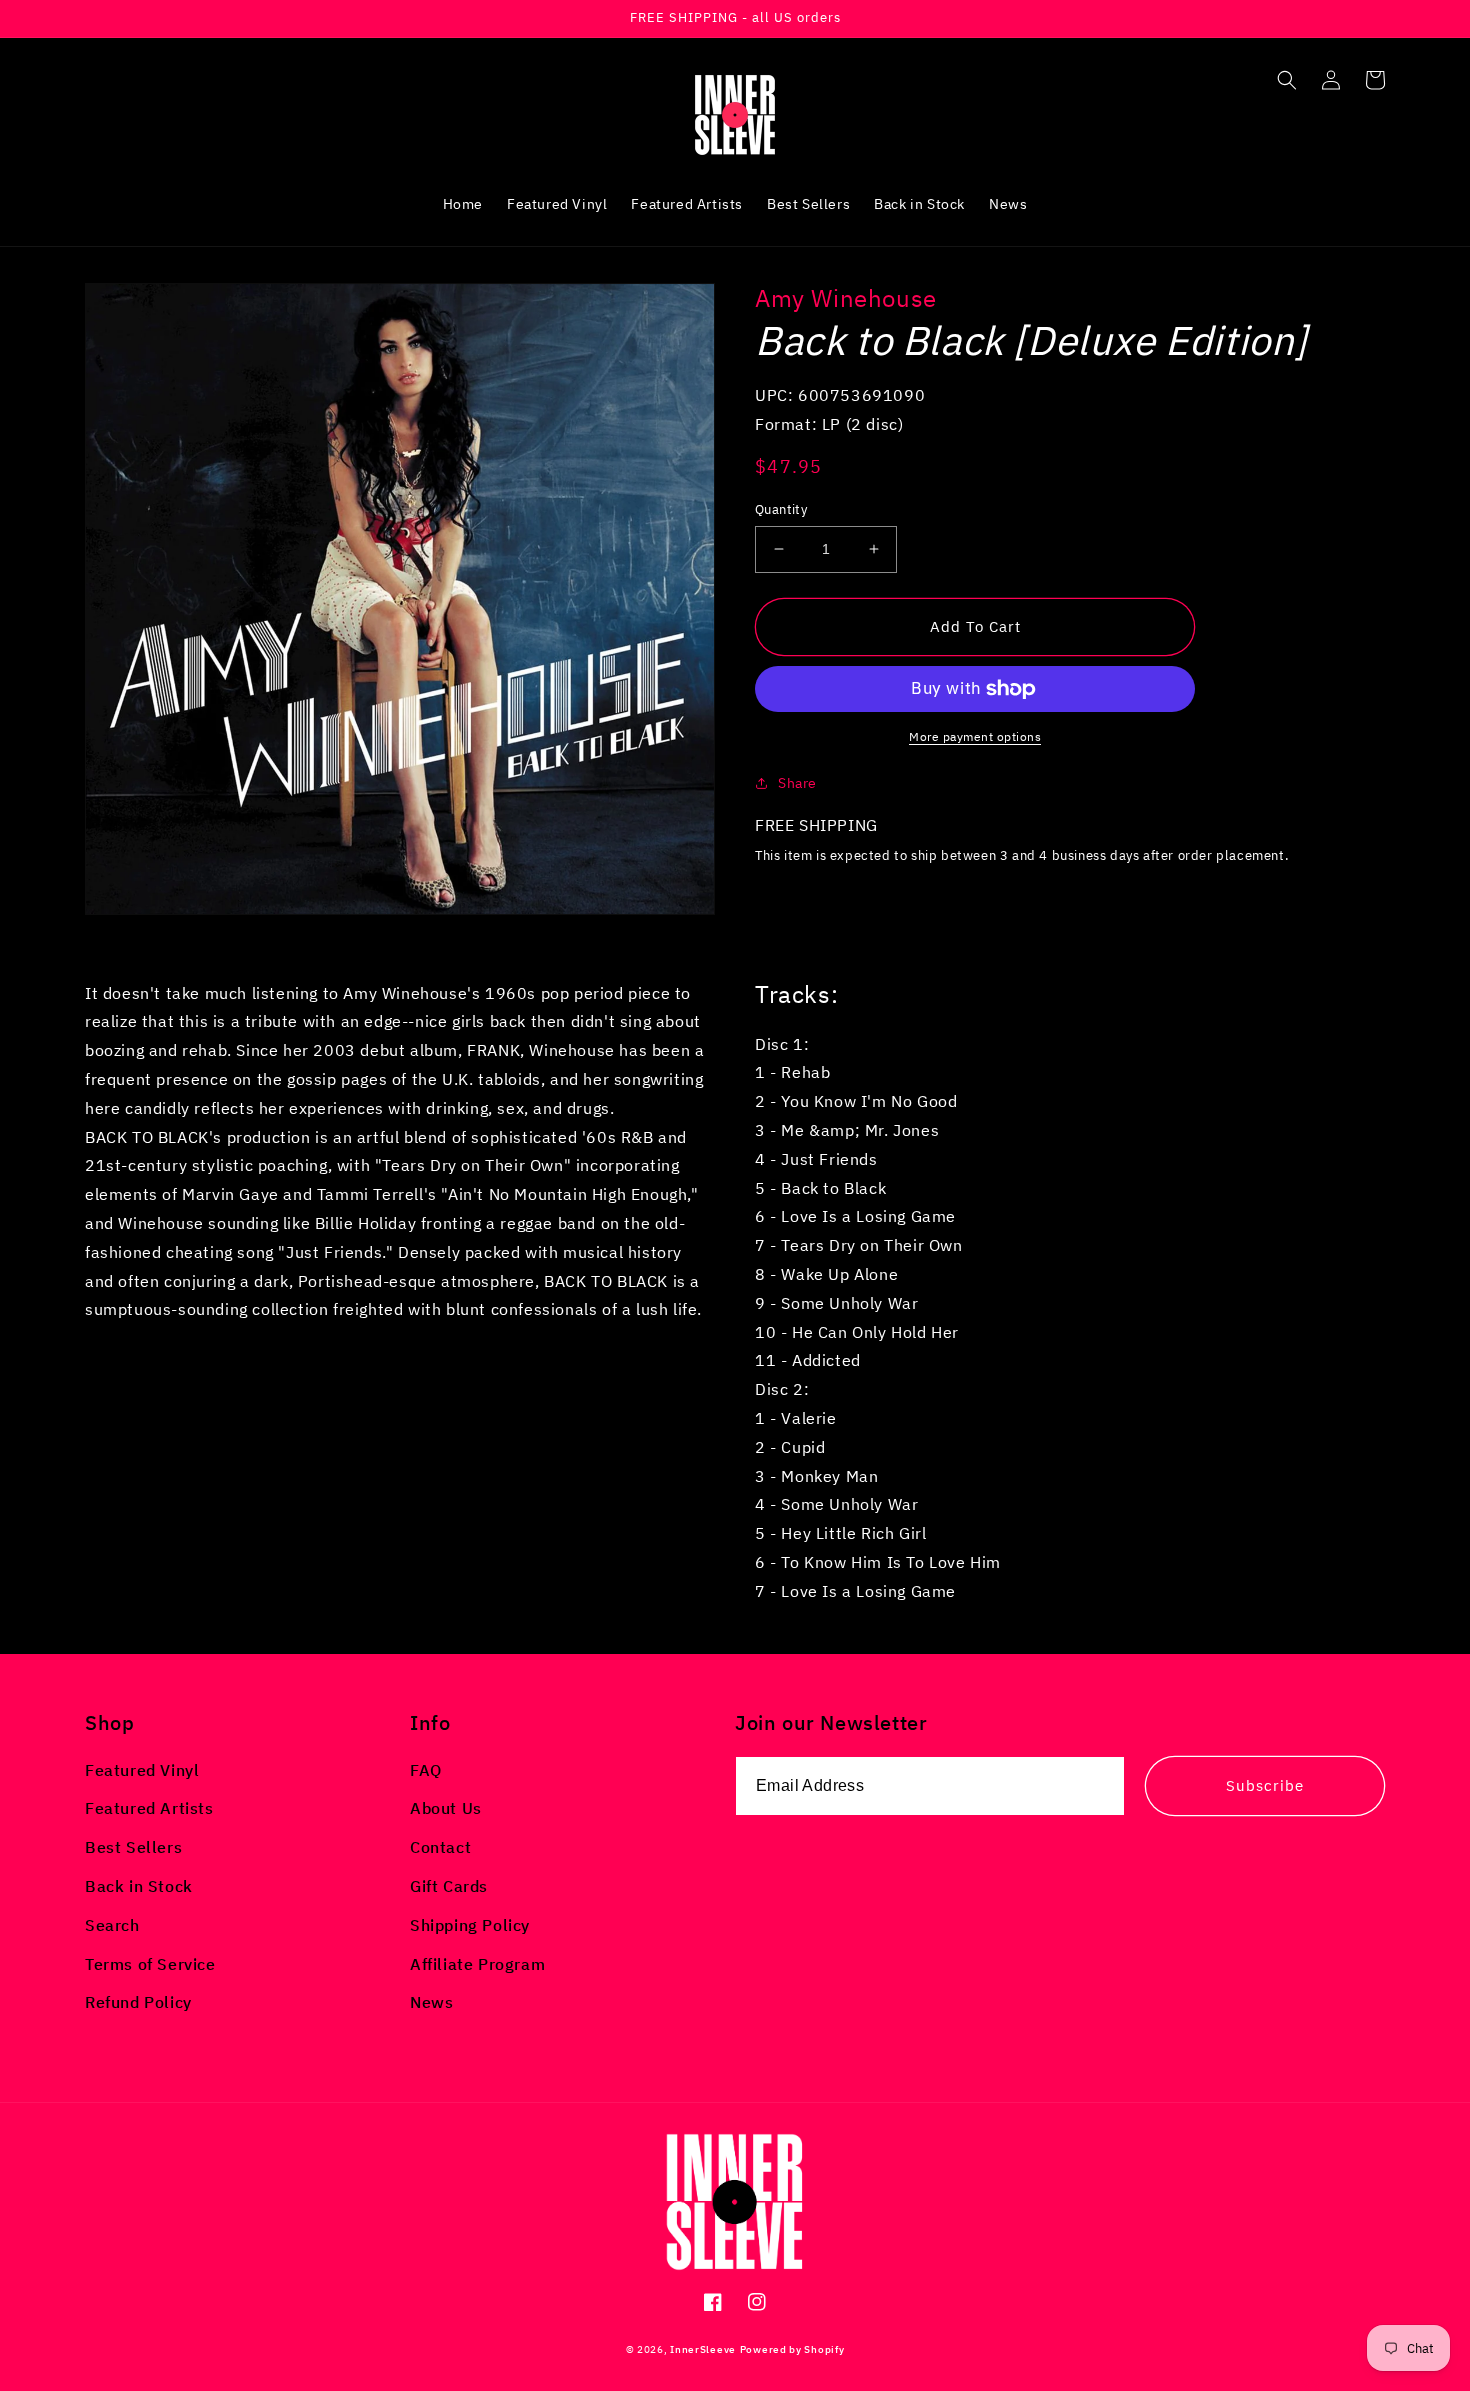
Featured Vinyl (142, 1770)
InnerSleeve (703, 2349)
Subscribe (1265, 1785)
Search (112, 1925)
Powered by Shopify (792, 2349)
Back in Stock (139, 1886)
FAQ (426, 1770)
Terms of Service (150, 1964)
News (431, 2002)
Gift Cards (449, 1886)
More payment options (975, 736)
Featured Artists (149, 1808)
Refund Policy (138, 2002)
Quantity (781, 509)
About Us (446, 1808)
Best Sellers (133, 1847)
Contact (440, 1847)
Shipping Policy (470, 1925)
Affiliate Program (477, 1964)
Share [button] (797, 783)
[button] (1287, 80)
